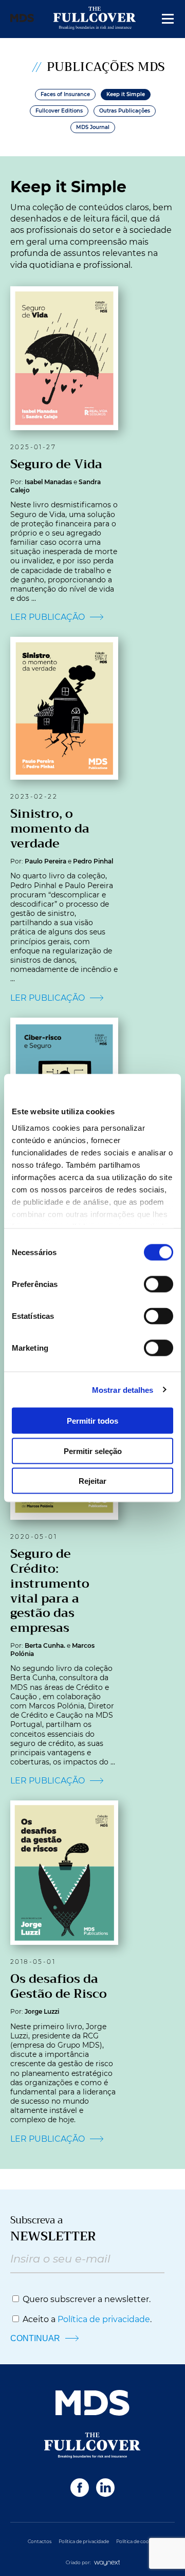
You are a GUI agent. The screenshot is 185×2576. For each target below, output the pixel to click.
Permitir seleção (93, 1451)
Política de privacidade (104, 2319)
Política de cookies (137, 2541)
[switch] (159, 1284)
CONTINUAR (36, 2338)
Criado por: (79, 2562)
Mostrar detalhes (123, 1390)
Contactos (40, 2541)
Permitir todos (92, 1421)
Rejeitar (92, 1481)
